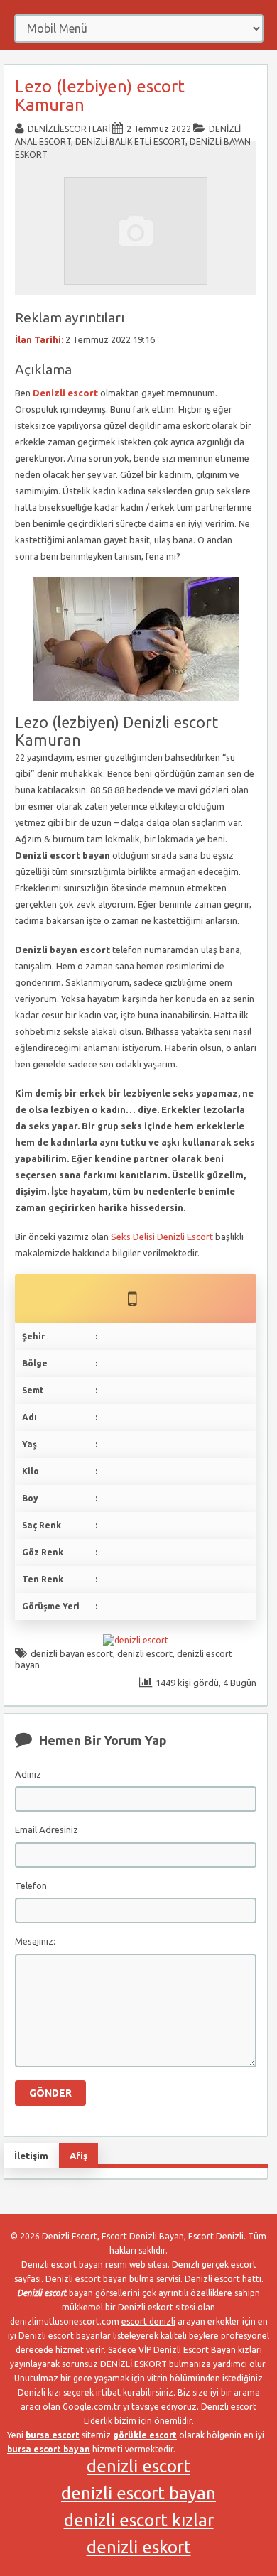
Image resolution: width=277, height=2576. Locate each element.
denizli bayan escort (72, 1653)
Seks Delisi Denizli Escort (162, 1237)
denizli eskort (139, 2547)
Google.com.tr (92, 2407)
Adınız (28, 1774)
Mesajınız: (35, 1941)
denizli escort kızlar (139, 2520)
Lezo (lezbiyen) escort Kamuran (100, 96)
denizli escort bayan (138, 2493)
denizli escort (145, 1653)
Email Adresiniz (47, 1830)
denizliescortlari (69, 129)
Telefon (31, 1886)
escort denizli (148, 2321)
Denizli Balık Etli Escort (130, 142)
